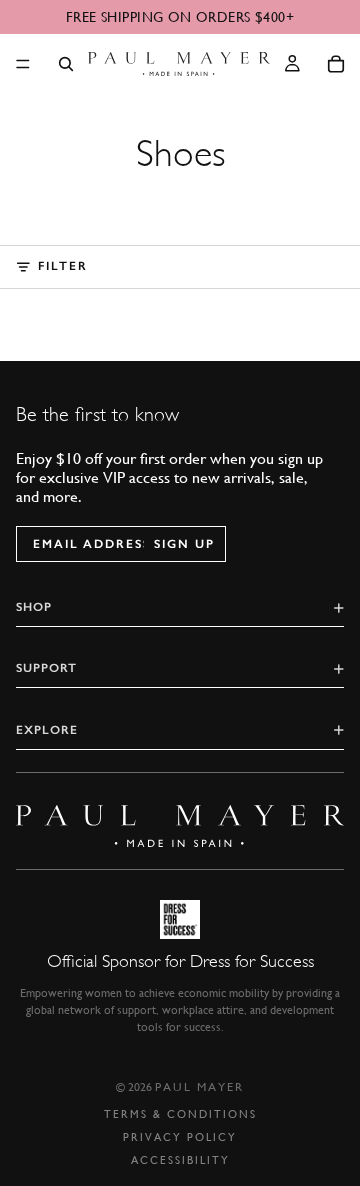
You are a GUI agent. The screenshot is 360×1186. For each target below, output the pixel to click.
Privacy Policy (180, 1137)
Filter (63, 266)
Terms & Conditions (180, 1114)
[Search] (66, 64)
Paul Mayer (199, 1087)
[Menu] (23, 64)
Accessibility (180, 1160)
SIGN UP (184, 544)
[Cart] (336, 64)
